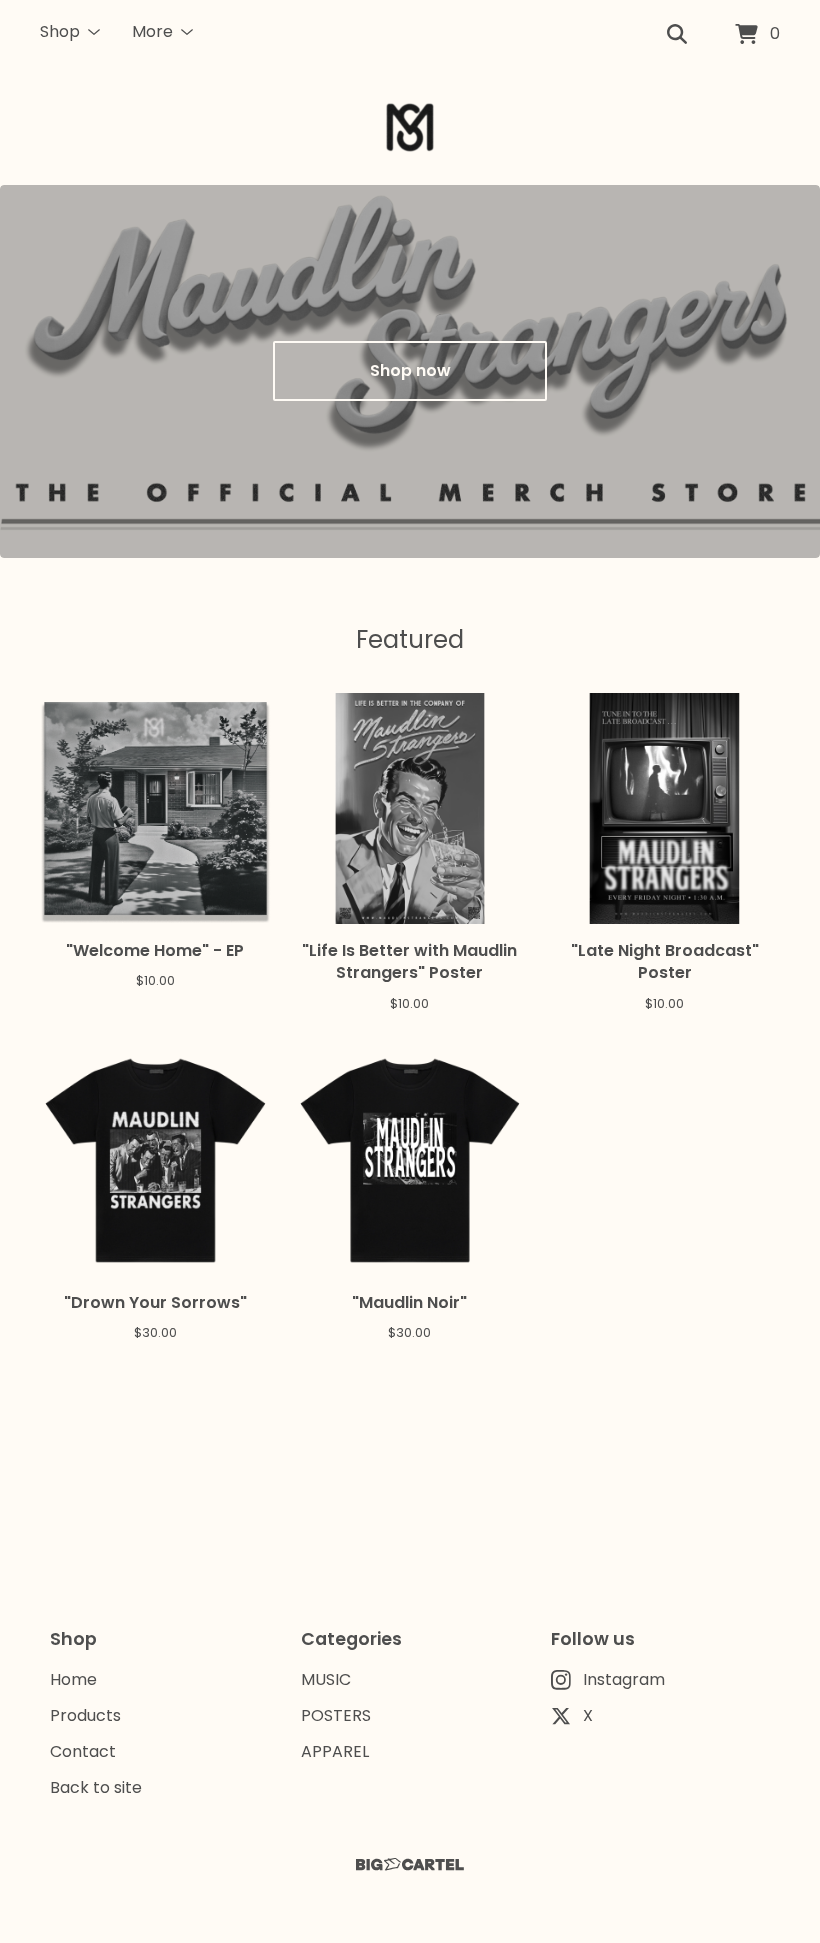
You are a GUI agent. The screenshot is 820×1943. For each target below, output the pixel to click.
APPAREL (335, 1751)
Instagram (624, 1679)
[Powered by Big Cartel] (410, 1864)
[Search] (677, 35)
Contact (83, 1751)
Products (85, 1715)
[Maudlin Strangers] (410, 127)
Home (73, 1679)
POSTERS (336, 1715)
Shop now (410, 370)
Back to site (96, 1787)
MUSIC (326, 1679)
